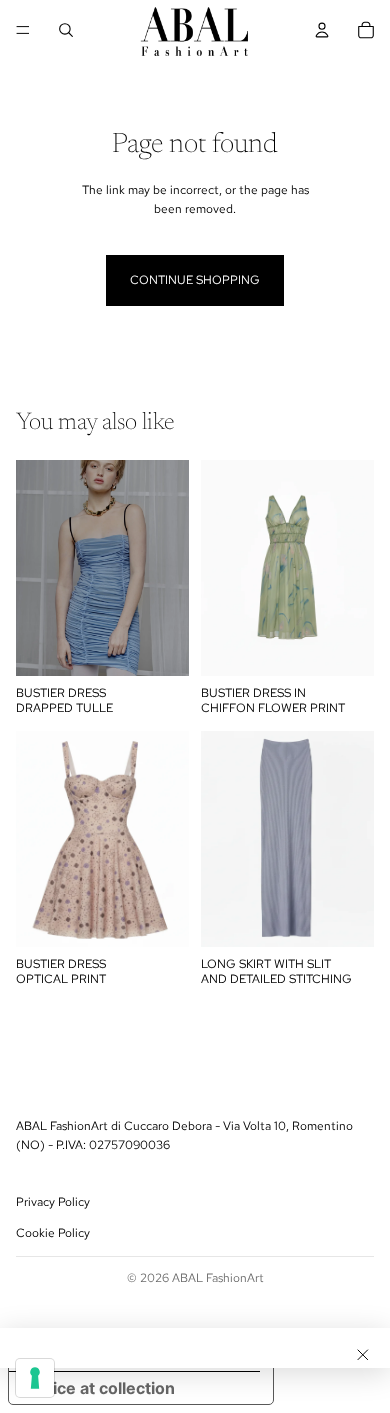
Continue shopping (195, 280)
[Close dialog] (363, 1355)
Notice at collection (100, 1388)
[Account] (322, 30)
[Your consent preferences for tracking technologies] (35, 1378)
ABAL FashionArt (218, 1278)
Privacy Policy (53, 1202)
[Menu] (23, 30)
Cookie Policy (53, 1234)
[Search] (66, 30)
